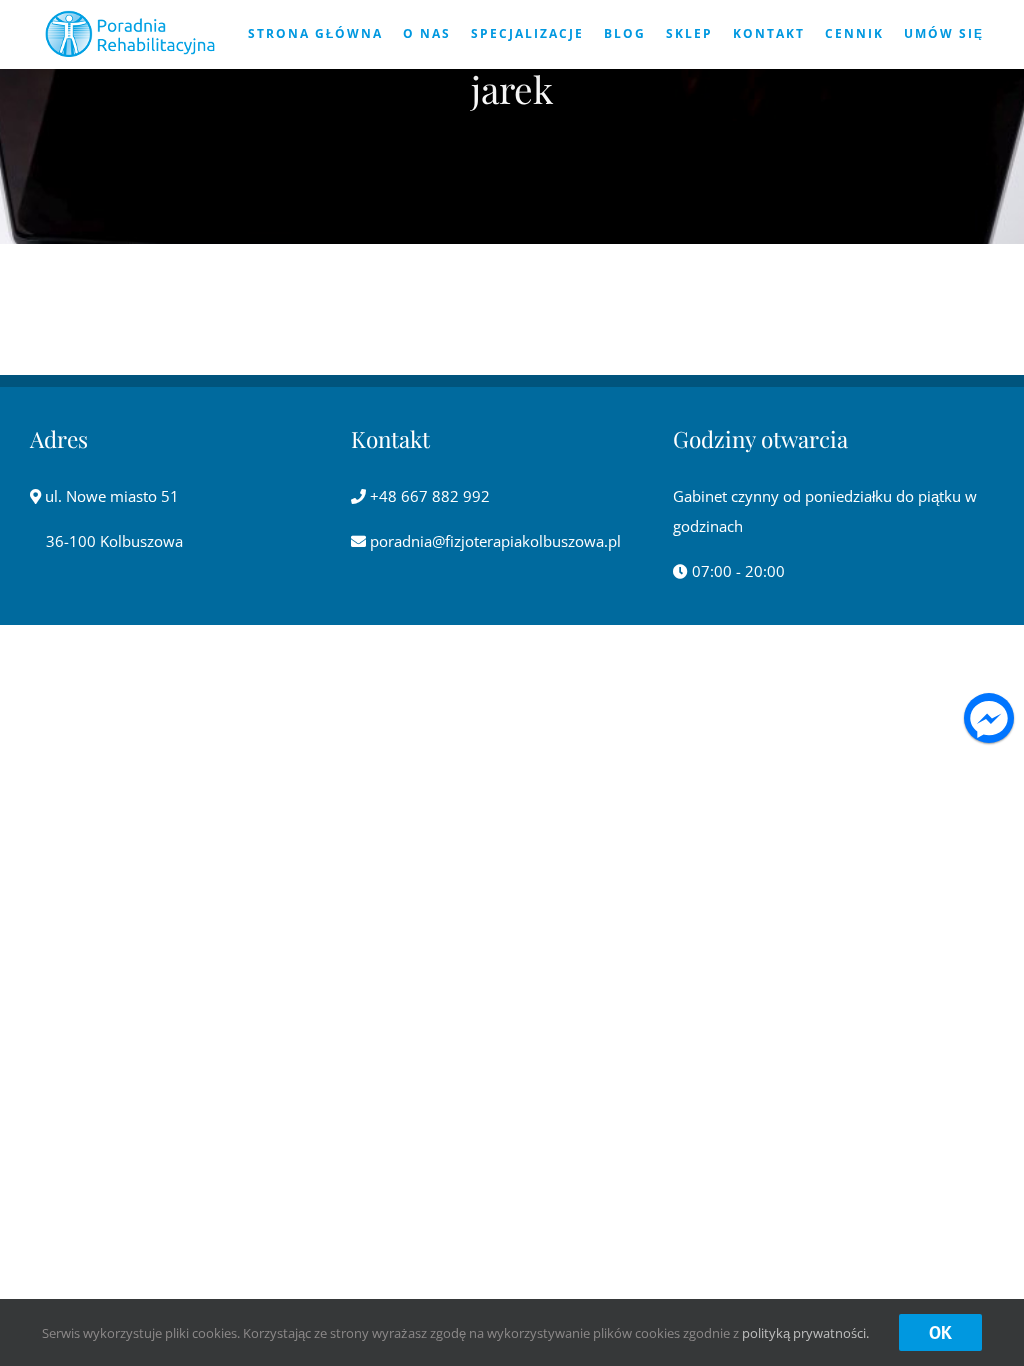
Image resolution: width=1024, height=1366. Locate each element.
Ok (940, 1332)
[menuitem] (315, 34)
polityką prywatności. (805, 1333)
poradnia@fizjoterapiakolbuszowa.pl (493, 541)
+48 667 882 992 (428, 496)
